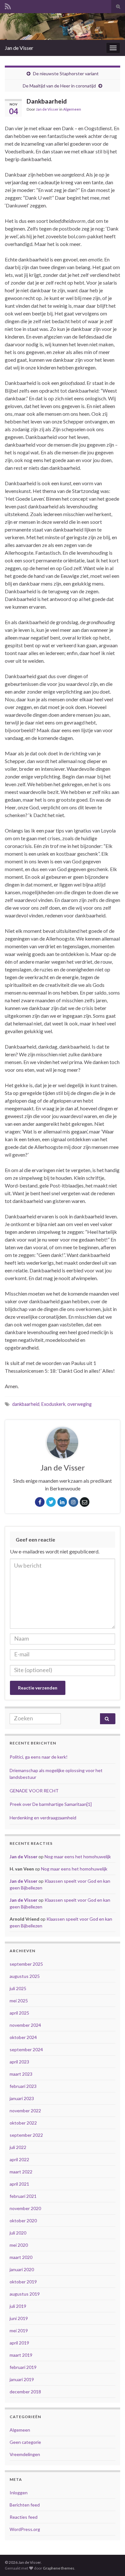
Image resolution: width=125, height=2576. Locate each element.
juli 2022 (18, 2147)
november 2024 (25, 2025)
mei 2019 (19, 2330)
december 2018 (25, 2392)
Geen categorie (25, 2442)
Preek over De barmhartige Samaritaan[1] (51, 1804)
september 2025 (26, 1964)
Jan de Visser (19, 48)
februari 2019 (23, 2367)
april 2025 (19, 2013)
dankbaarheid (26, 1404)
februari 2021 (23, 2196)
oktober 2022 (23, 2123)
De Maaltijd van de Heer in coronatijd (59, 86)
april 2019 (19, 2343)
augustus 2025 (25, 1976)
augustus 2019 (25, 2294)
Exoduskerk (53, 1404)
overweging (79, 1404)
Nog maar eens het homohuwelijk (78, 1857)
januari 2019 (22, 2379)
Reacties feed (24, 2517)
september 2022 (26, 2135)
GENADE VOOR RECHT (34, 1791)
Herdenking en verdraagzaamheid (43, 1818)
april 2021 (19, 2184)
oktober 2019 (23, 2282)
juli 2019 (18, 2306)
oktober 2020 (23, 2221)
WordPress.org (25, 2529)
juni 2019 (19, 2318)
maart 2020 (21, 2257)
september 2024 (26, 2049)
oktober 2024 (23, 2037)
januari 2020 (22, 2269)
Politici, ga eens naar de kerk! (39, 1757)
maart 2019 (21, 2355)
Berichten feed (25, 2505)
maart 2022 (21, 2172)
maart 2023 (21, 2074)
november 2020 (25, 2208)
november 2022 (25, 2111)
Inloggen (19, 2493)
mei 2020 (19, 2245)
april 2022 (19, 2159)
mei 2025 (19, 2001)
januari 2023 (22, 2098)
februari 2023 (23, 2086)
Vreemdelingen (25, 2454)
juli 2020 (18, 2233)
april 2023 (19, 2062)
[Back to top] (111, 2562)
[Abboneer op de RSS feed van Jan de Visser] (8, 5)
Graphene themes (59, 2568)
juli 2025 (18, 1988)
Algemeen (72, 109)
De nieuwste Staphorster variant (66, 73)
